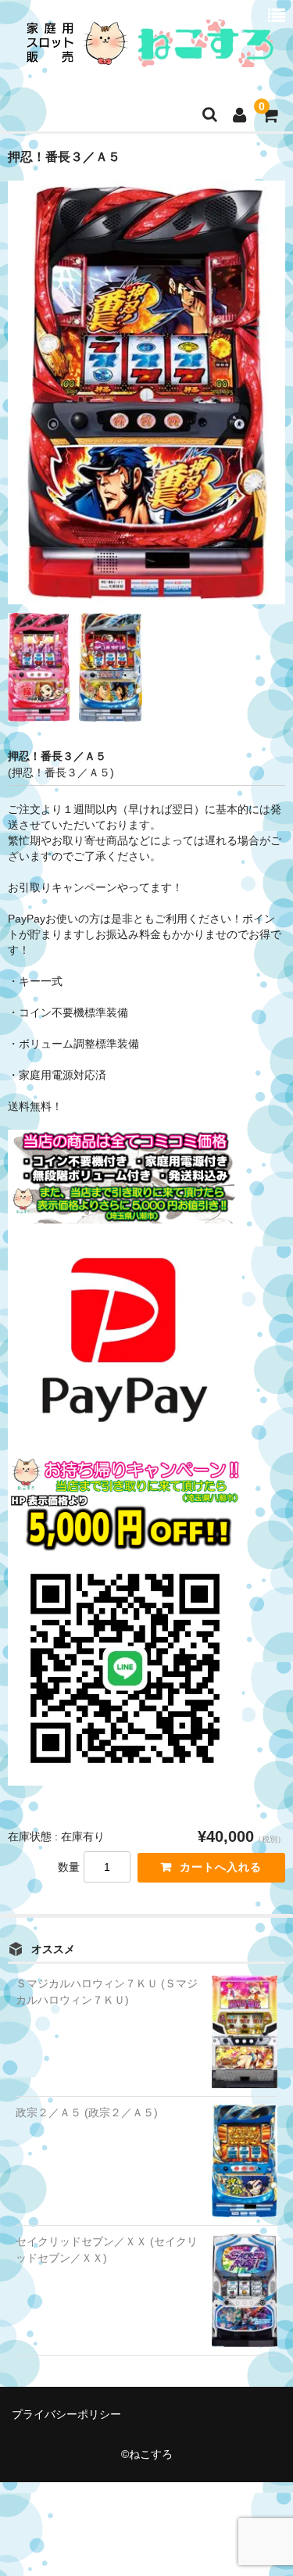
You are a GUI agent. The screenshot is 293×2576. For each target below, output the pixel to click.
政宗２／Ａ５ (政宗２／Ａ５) (87, 2112)
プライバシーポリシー (66, 2414)
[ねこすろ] (145, 57)
